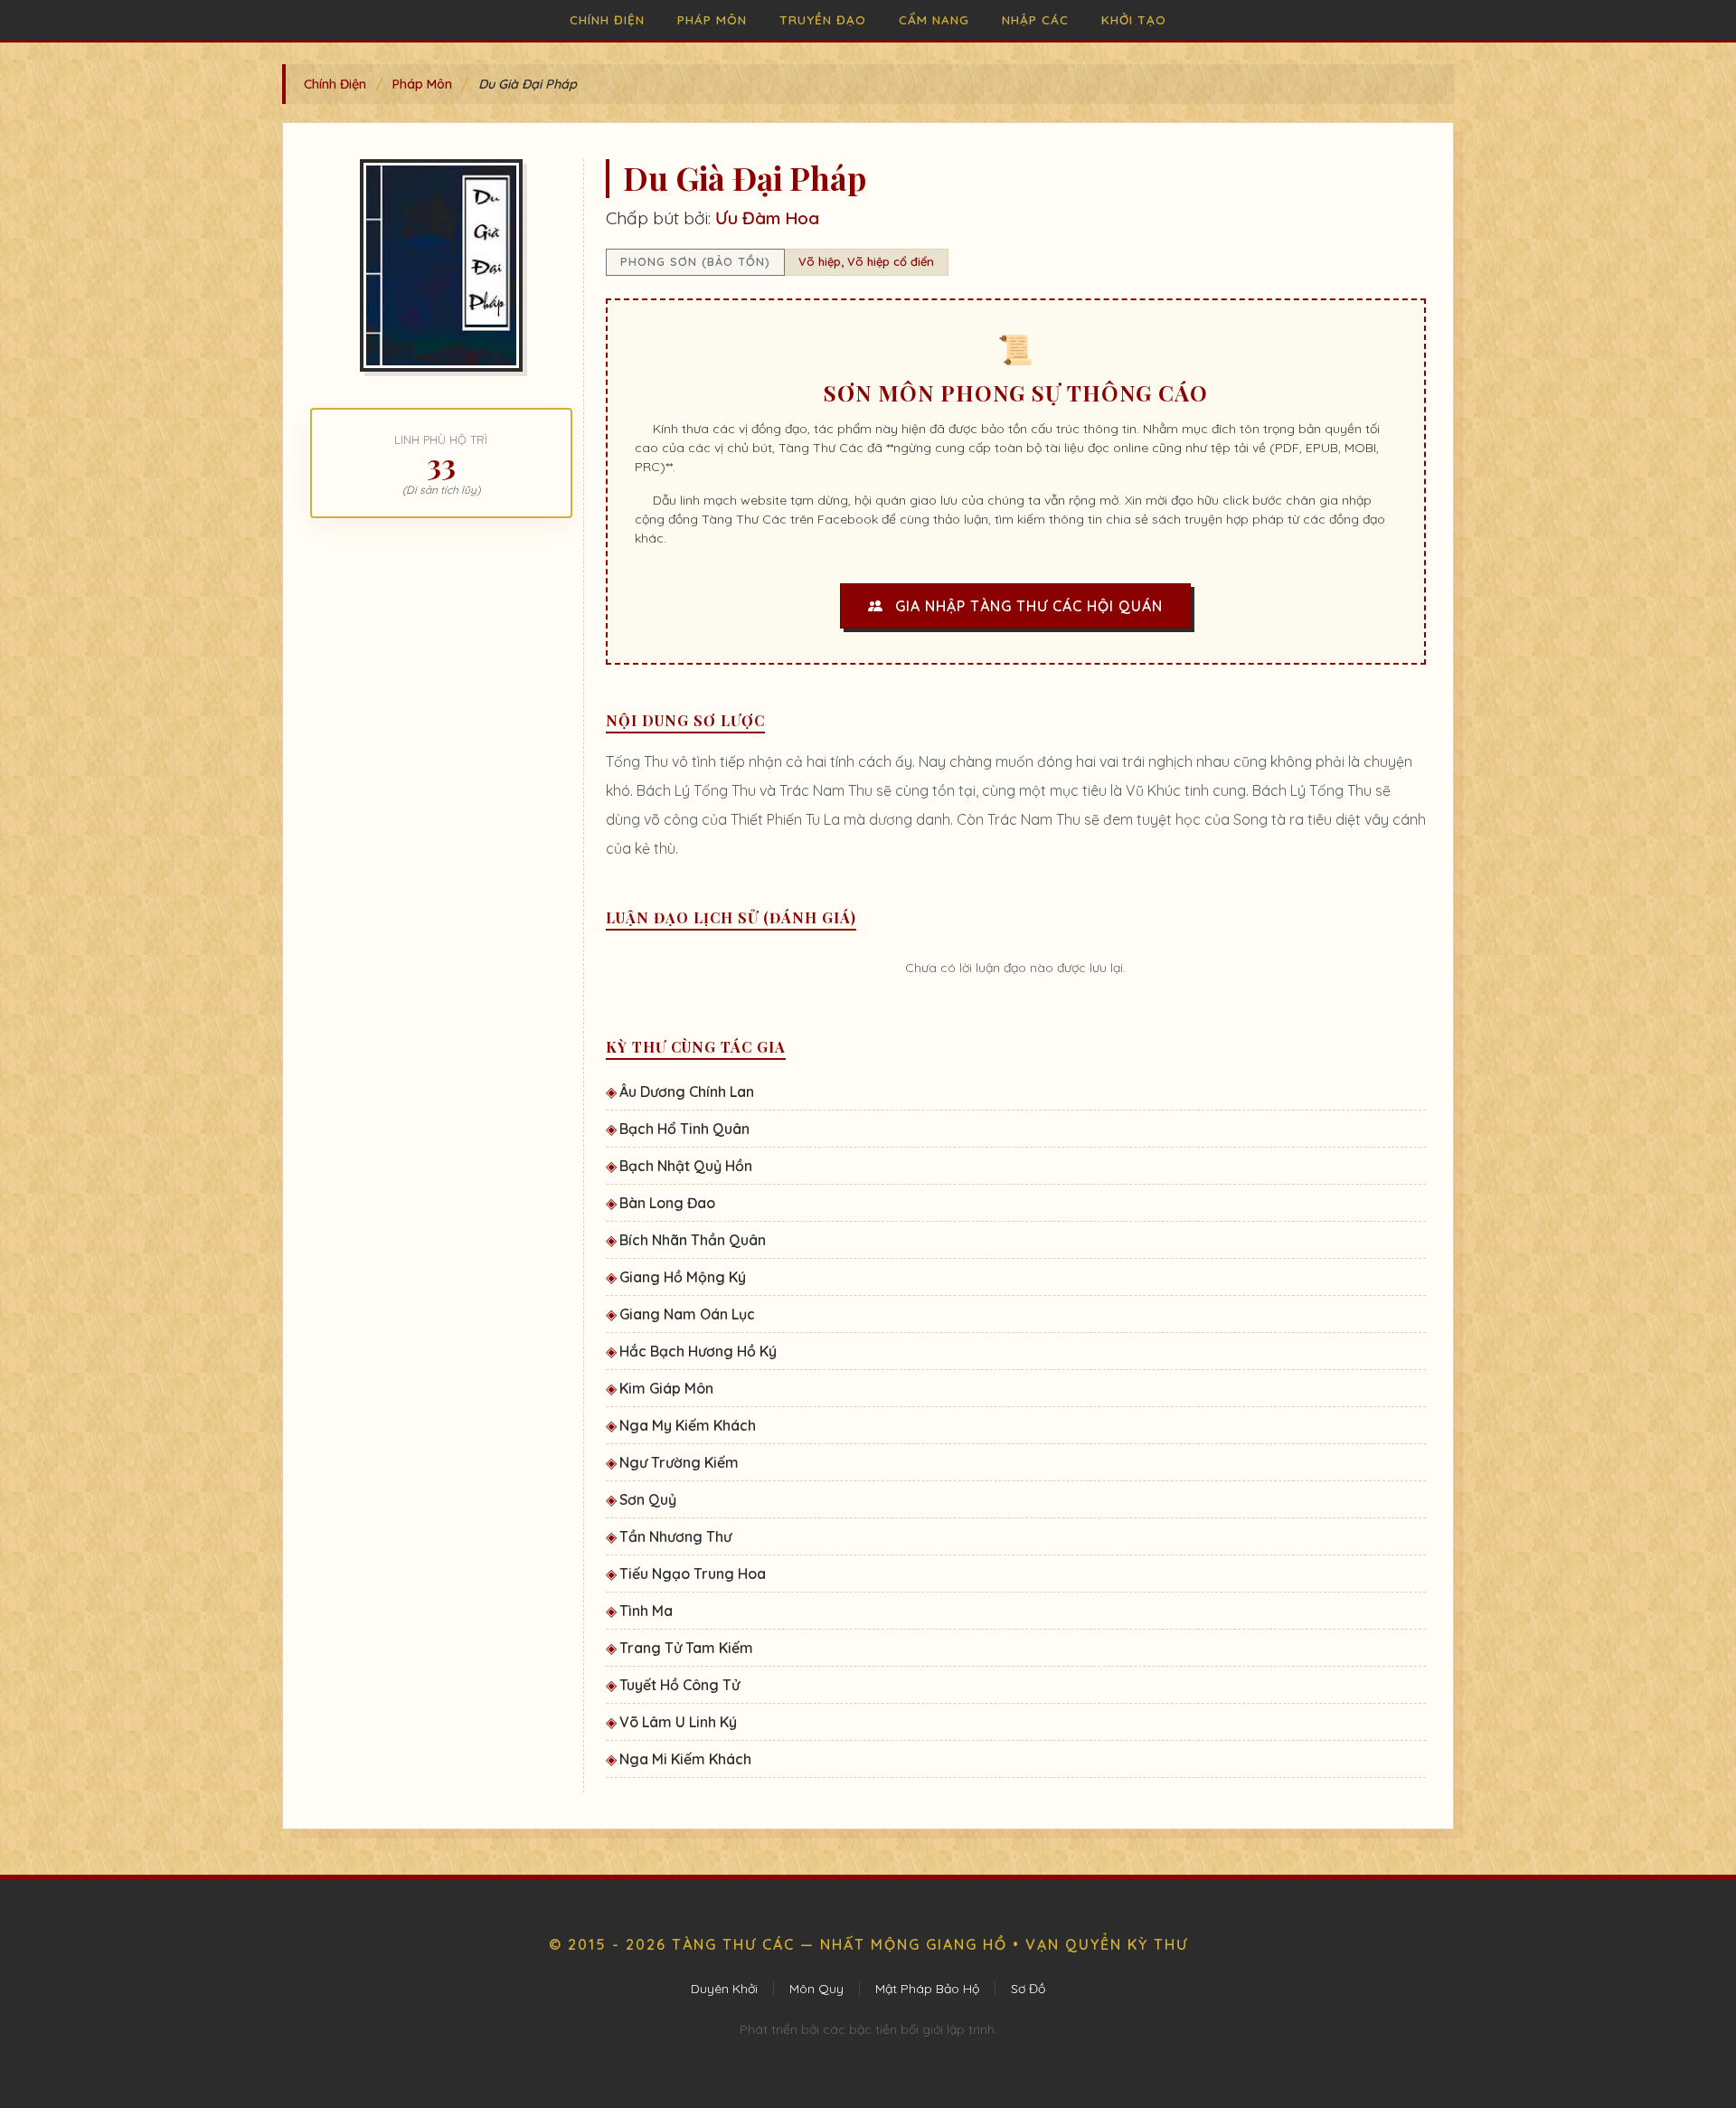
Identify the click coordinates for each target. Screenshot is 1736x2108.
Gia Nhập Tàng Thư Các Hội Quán (1027, 606)
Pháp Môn (712, 19)
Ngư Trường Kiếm (679, 1462)
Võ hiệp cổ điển (891, 261)
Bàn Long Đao (667, 1203)
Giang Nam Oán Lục (687, 1314)
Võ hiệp (820, 261)
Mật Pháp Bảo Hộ (927, 1989)
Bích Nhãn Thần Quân (693, 1240)
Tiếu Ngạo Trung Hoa (693, 1574)
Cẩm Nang (934, 19)
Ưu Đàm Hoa (767, 218)
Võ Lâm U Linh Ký (678, 1722)
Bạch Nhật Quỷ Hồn (686, 1166)
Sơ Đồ (1028, 1989)
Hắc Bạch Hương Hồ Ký (698, 1351)
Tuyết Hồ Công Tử (679, 1685)
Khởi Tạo (1134, 19)
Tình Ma (646, 1611)
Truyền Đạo (823, 19)
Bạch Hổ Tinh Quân (684, 1129)
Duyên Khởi (724, 1989)
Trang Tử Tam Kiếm (686, 1648)
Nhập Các (1035, 19)
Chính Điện (607, 19)
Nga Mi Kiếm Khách (685, 1759)
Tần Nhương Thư (675, 1536)
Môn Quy (816, 1989)
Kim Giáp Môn (666, 1388)
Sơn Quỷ (648, 1499)
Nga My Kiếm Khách (688, 1425)
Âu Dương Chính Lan (687, 1092)
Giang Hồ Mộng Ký (683, 1277)
